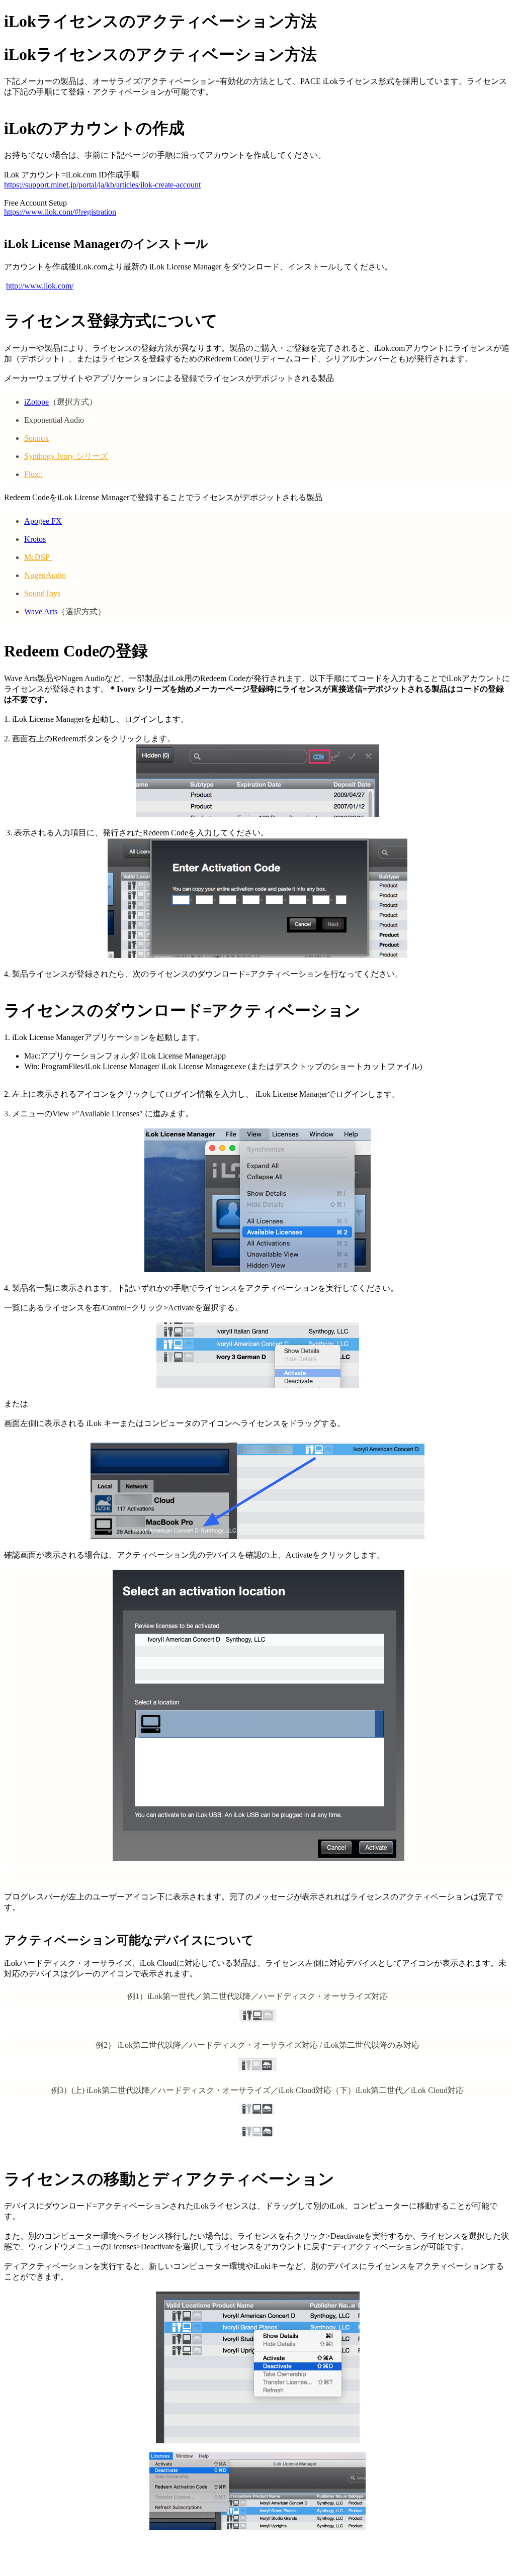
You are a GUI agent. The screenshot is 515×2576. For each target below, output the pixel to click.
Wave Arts (41, 611)
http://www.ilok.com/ (40, 286)
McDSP (38, 557)
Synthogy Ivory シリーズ (66, 456)
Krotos (35, 539)
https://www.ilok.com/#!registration (60, 212)
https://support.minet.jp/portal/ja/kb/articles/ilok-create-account (102, 185)
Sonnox (36, 438)
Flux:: (33, 474)
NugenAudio (45, 575)
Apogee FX (43, 521)
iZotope (36, 402)
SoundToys (42, 593)
